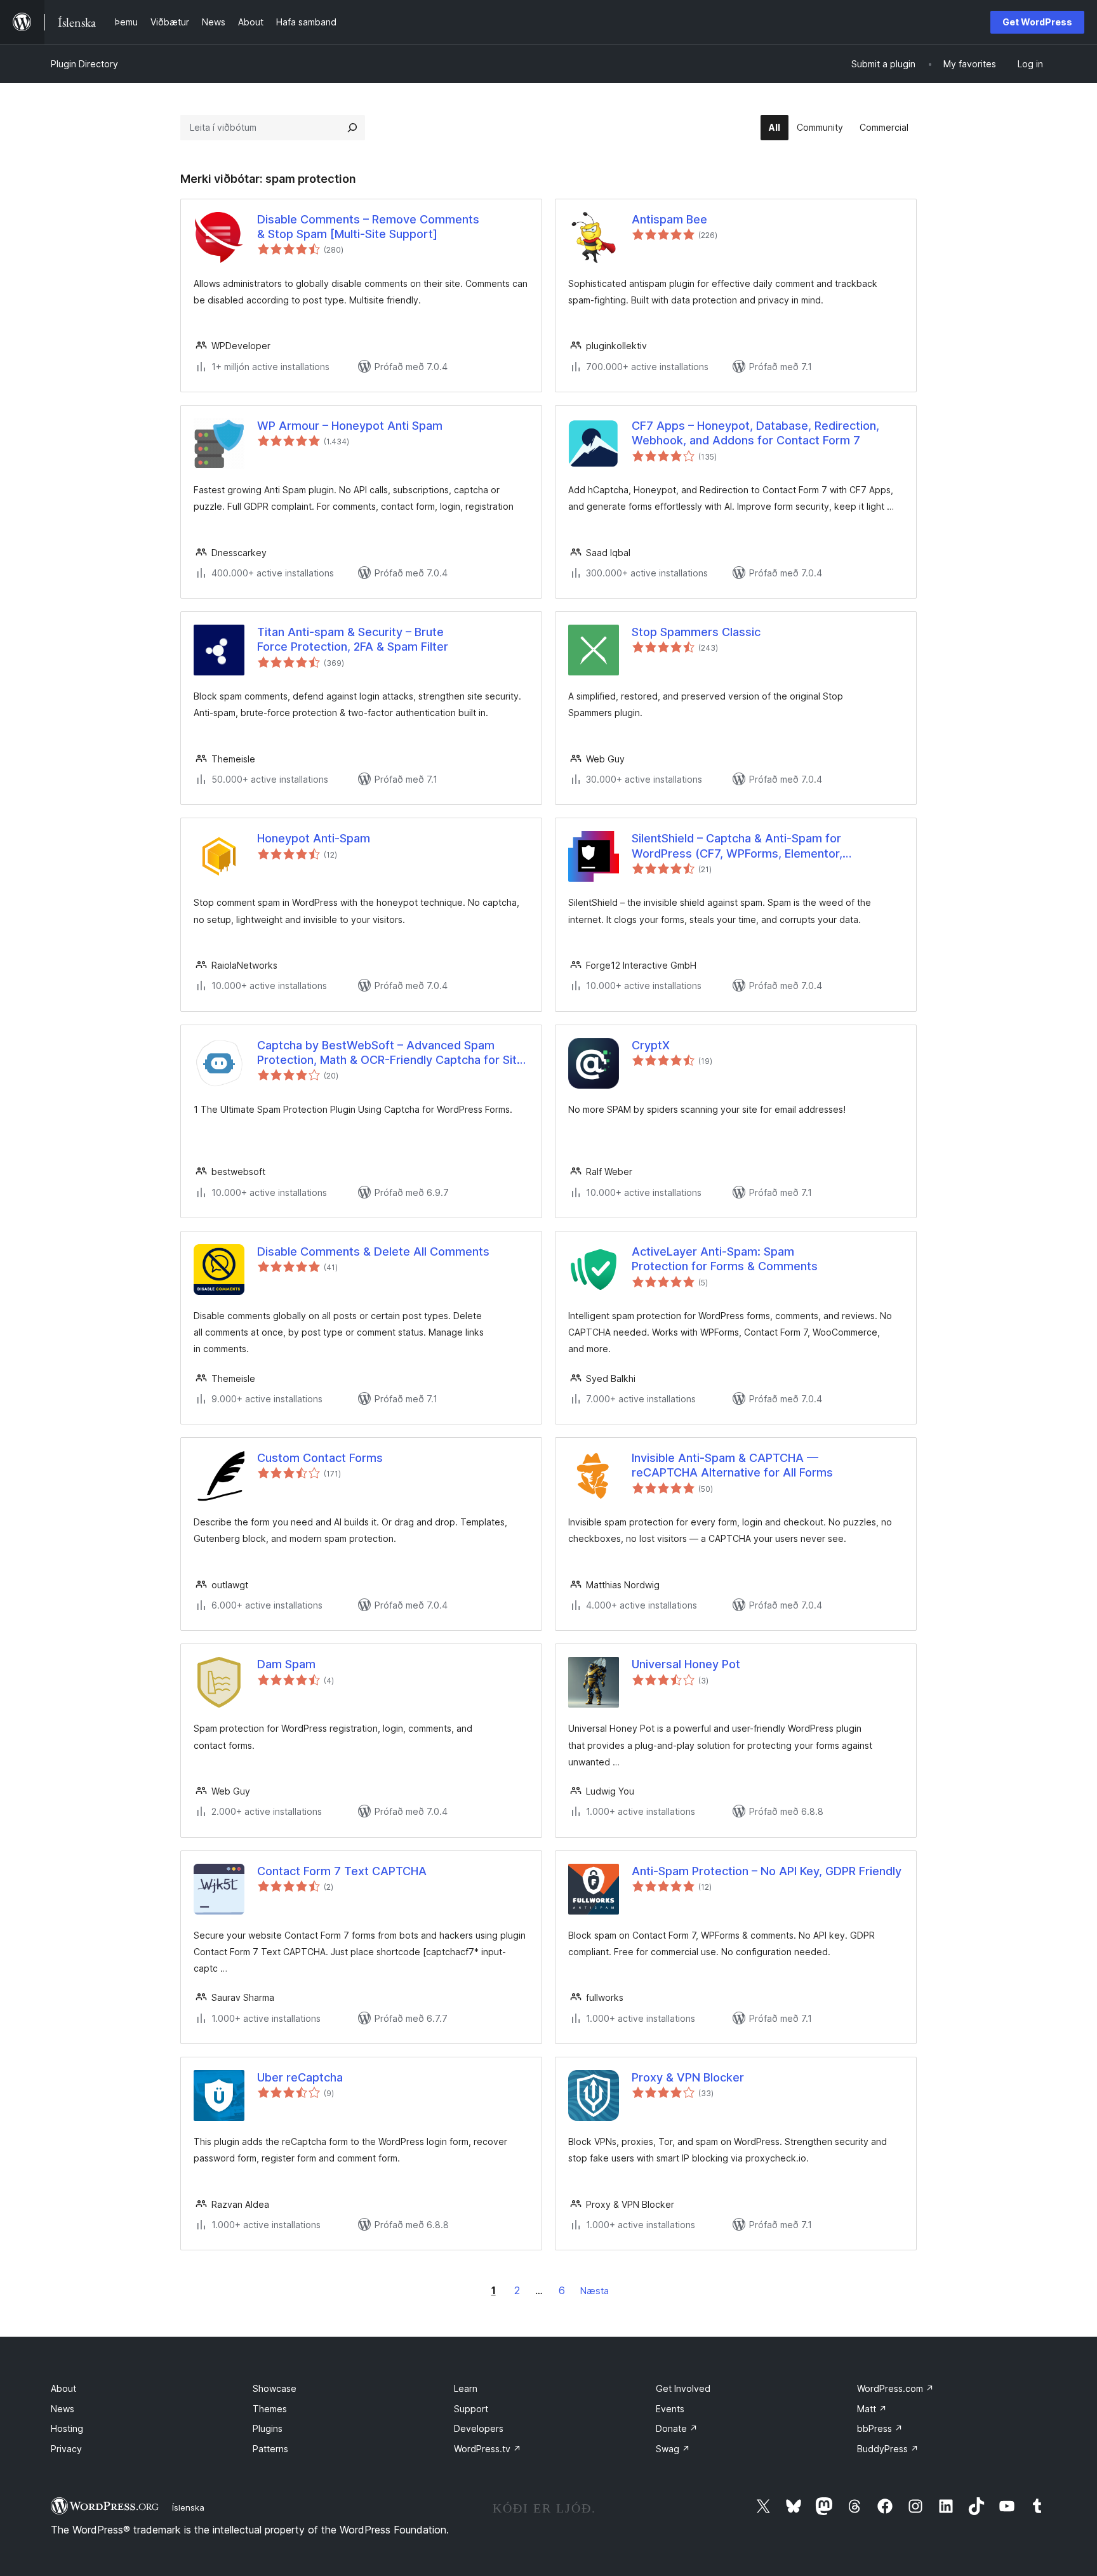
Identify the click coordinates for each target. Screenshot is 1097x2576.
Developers (479, 2428)
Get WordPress (1037, 22)
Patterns (270, 2449)
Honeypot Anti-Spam (314, 838)
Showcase (275, 2388)
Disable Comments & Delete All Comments (373, 1251)
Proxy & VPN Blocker (688, 2077)
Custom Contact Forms (320, 1458)
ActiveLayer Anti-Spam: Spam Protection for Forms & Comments (725, 1259)
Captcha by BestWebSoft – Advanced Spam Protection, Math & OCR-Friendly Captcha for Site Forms (390, 1053)
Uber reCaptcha (300, 2077)
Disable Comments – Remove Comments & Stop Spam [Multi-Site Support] (368, 227)
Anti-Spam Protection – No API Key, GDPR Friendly (767, 1871)
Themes (270, 2409)
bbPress (880, 2428)
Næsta (595, 2291)
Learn (466, 2388)
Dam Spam (286, 1664)
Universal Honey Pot (686, 1664)
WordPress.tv (488, 2449)
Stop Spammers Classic (696, 632)
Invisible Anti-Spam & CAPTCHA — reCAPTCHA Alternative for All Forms (732, 1465)
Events (670, 2409)
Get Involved (683, 2388)
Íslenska (188, 2507)
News (63, 2409)
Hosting (67, 2428)
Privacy (66, 2449)
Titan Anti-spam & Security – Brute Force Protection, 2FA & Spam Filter (353, 639)
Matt (872, 2409)
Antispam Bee (669, 219)
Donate (677, 2428)
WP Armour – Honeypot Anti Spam (350, 426)
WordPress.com (895, 2388)
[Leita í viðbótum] (352, 128)
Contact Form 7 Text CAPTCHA (342, 1871)
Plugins (268, 2428)
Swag (673, 2449)
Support (471, 2409)
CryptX (651, 1045)
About (63, 2388)
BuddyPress (888, 2449)
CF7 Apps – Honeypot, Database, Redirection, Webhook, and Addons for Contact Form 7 (755, 433)
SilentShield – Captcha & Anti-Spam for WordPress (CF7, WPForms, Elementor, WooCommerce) (737, 846)
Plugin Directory (84, 64)
